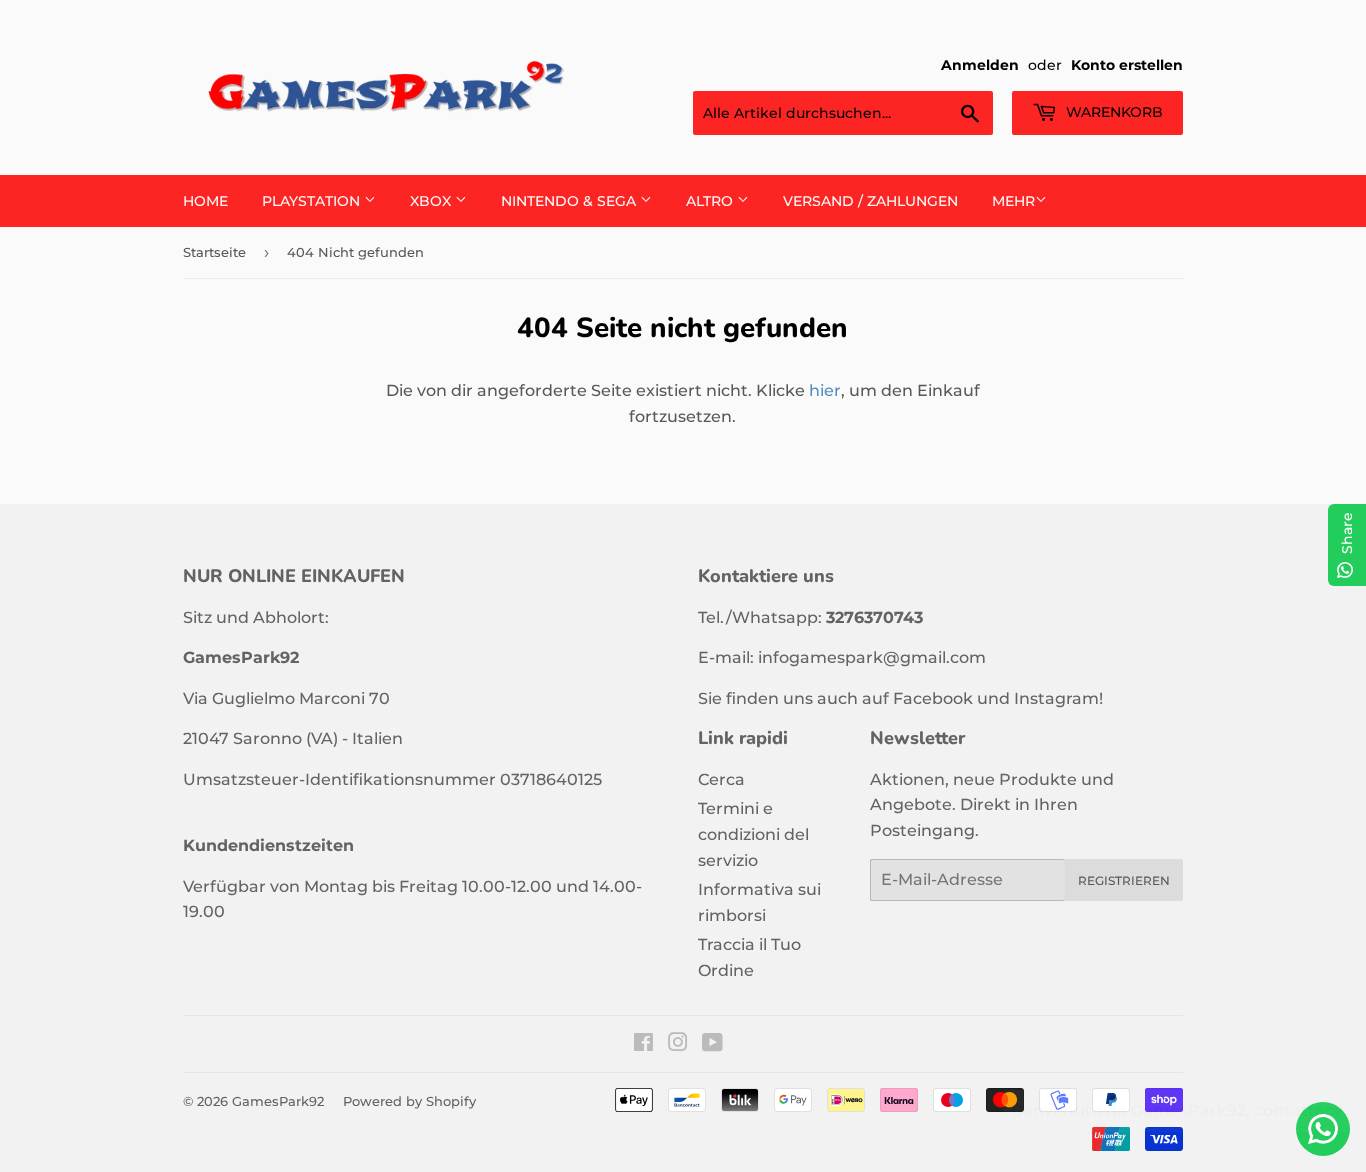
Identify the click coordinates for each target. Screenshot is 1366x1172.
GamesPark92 (278, 1101)
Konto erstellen (1127, 65)
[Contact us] (1323, 1129)
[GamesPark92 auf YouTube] (712, 1044)
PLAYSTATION (313, 201)
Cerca (721, 779)
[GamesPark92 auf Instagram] (678, 1044)
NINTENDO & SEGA (570, 201)
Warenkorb (1112, 112)
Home (205, 201)
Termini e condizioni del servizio (753, 834)
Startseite (214, 252)
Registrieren (1124, 880)
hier (825, 390)
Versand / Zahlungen (870, 201)
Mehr (1013, 201)
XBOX (432, 201)
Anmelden (980, 65)
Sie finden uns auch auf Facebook (835, 698)
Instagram (1056, 698)
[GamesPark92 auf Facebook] (643, 1044)
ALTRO (711, 201)
